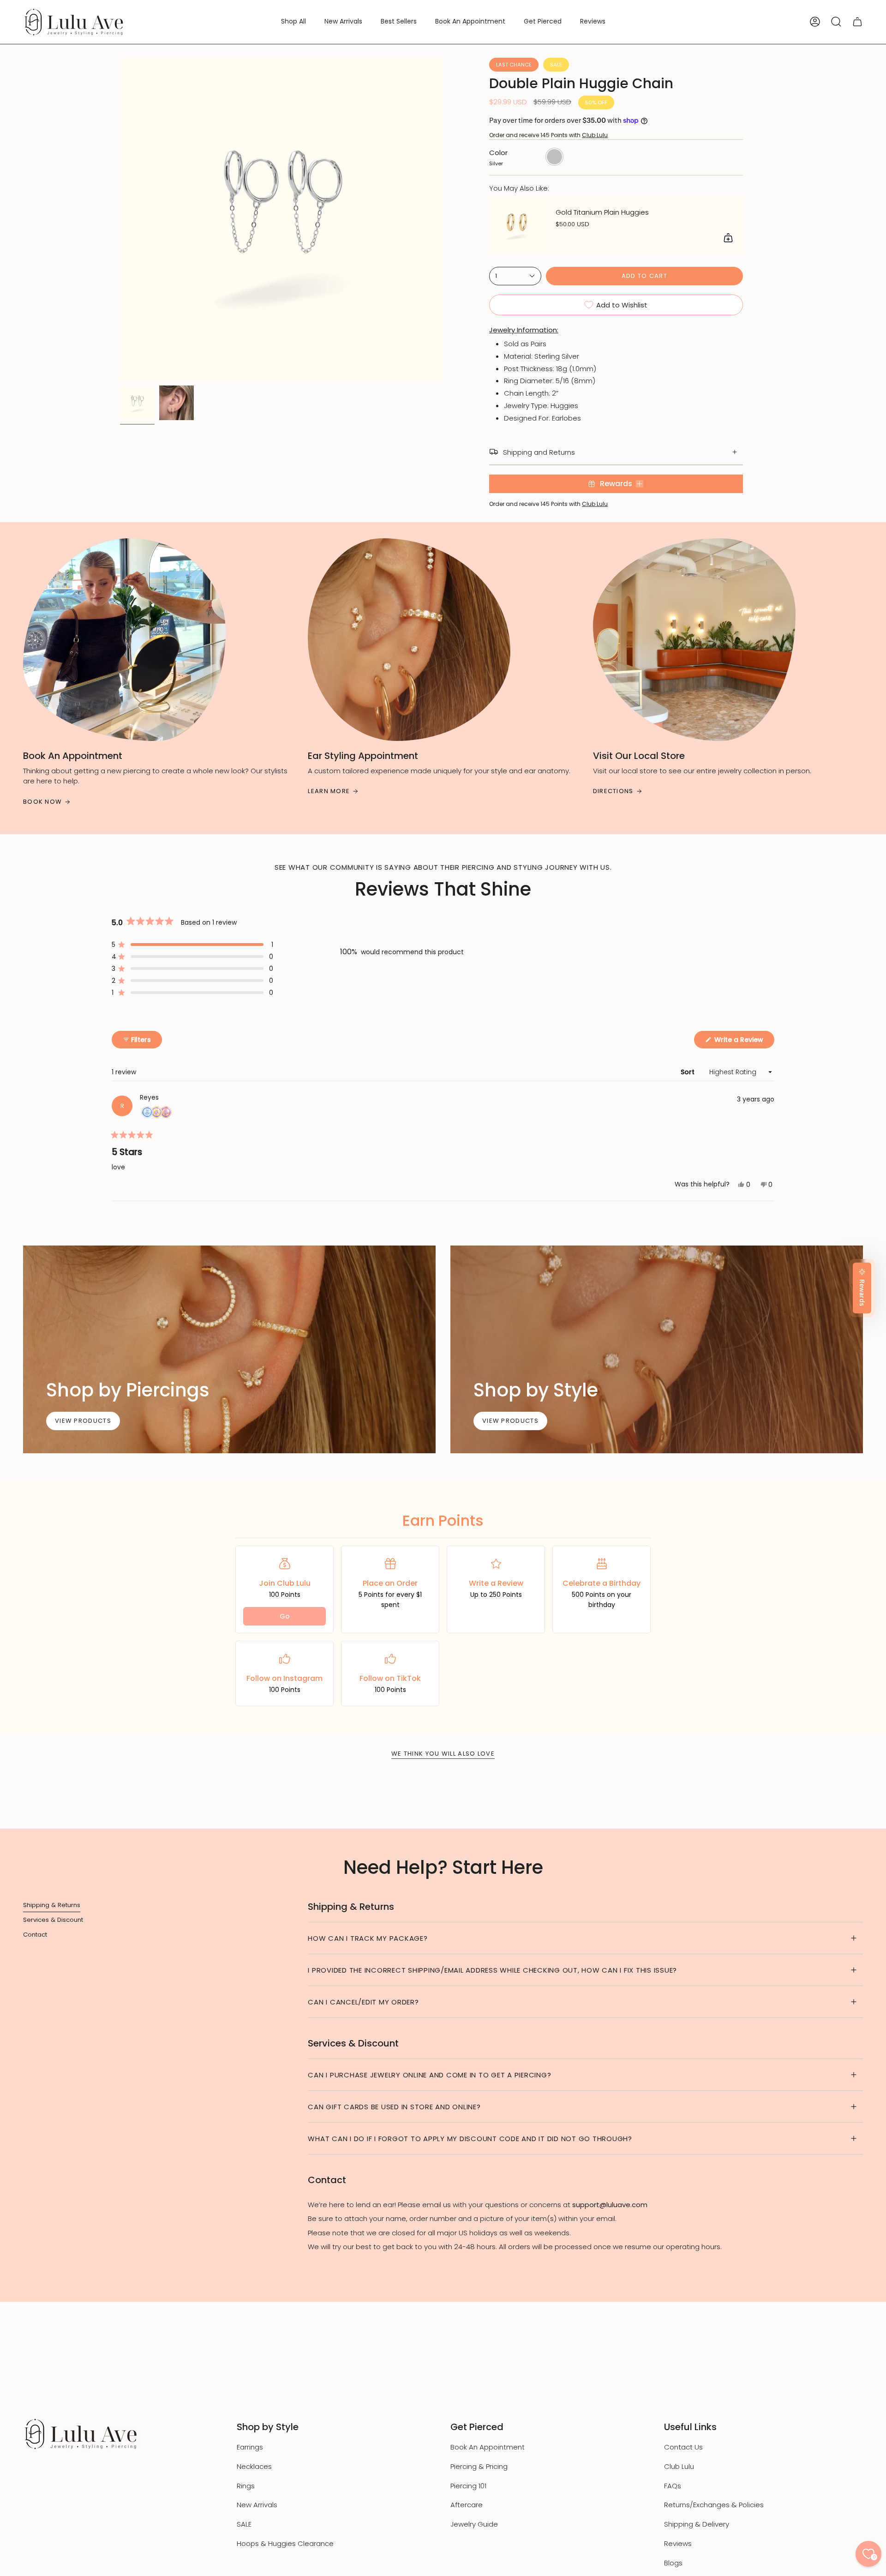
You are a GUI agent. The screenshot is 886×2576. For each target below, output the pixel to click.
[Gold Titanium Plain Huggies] (517, 225)
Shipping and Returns (539, 452)
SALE (244, 2524)
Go (285, 1616)
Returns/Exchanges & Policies (714, 2505)
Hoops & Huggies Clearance (285, 2543)
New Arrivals (257, 2505)
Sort (688, 1072)
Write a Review (743, 1041)
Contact (35, 1935)
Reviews (678, 2543)
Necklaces (254, 2466)
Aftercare (467, 2505)
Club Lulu (595, 135)
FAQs (673, 2486)
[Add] (728, 238)
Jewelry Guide (474, 2524)
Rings (246, 2486)
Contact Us (683, 2447)
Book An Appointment (488, 2447)
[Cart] (857, 22)
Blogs (673, 2563)
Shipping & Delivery (697, 2524)
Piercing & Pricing (479, 2466)
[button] (293, 22)
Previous (120, 219)
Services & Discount (53, 1920)
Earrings (250, 2447)
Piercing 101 (468, 2486)
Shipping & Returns (52, 1905)
